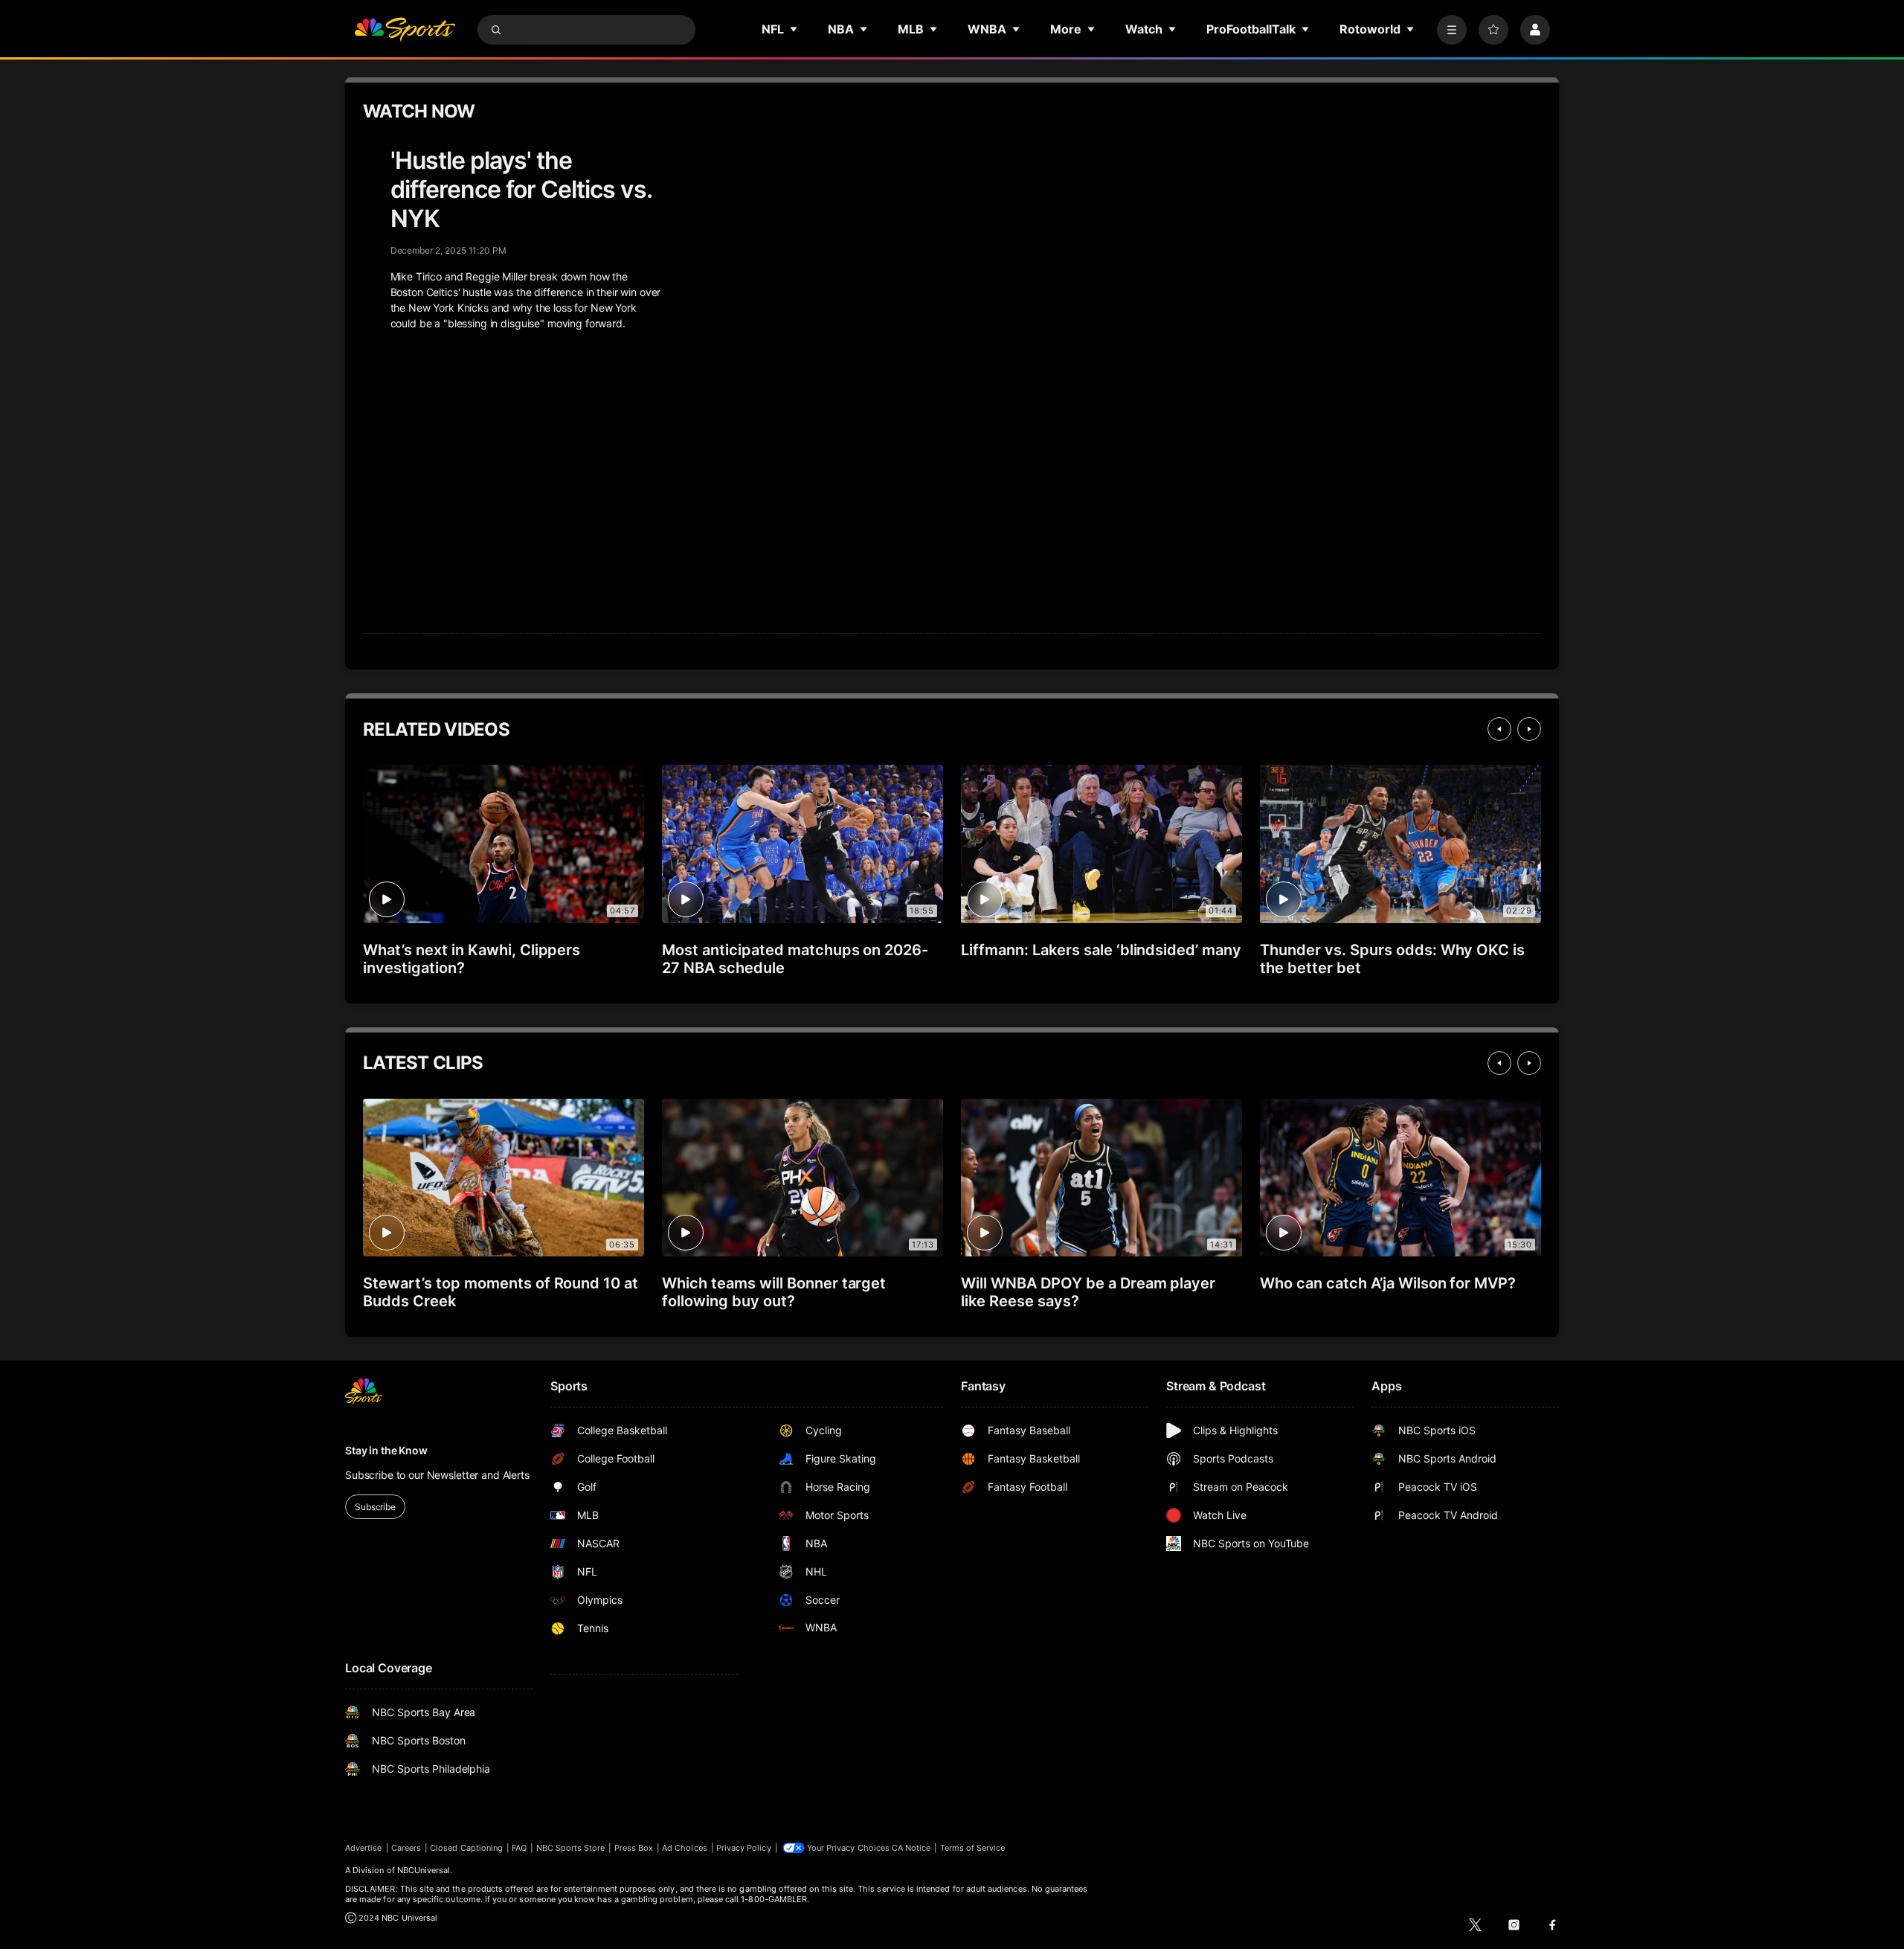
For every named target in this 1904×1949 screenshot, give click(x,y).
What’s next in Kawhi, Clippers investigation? (472, 959)
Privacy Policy (744, 1848)
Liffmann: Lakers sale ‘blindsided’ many (1101, 950)
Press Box (634, 1848)
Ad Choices (685, 1848)
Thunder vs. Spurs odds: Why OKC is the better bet (1392, 959)
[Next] (1529, 729)
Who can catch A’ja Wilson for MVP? (1388, 1283)
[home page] (405, 30)
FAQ (519, 1848)
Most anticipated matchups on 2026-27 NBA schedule (795, 959)
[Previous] (1499, 729)
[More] (1452, 30)
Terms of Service (973, 1848)
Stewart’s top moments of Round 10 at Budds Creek (501, 1292)
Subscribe (375, 1507)
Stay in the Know (386, 1450)
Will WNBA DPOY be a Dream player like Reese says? (1088, 1292)
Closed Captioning (466, 1848)
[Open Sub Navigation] (794, 29)
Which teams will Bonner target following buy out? (774, 1292)
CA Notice (911, 1848)
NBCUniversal (424, 1870)
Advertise (364, 1848)
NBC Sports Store (571, 1848)
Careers (406, 1848)
